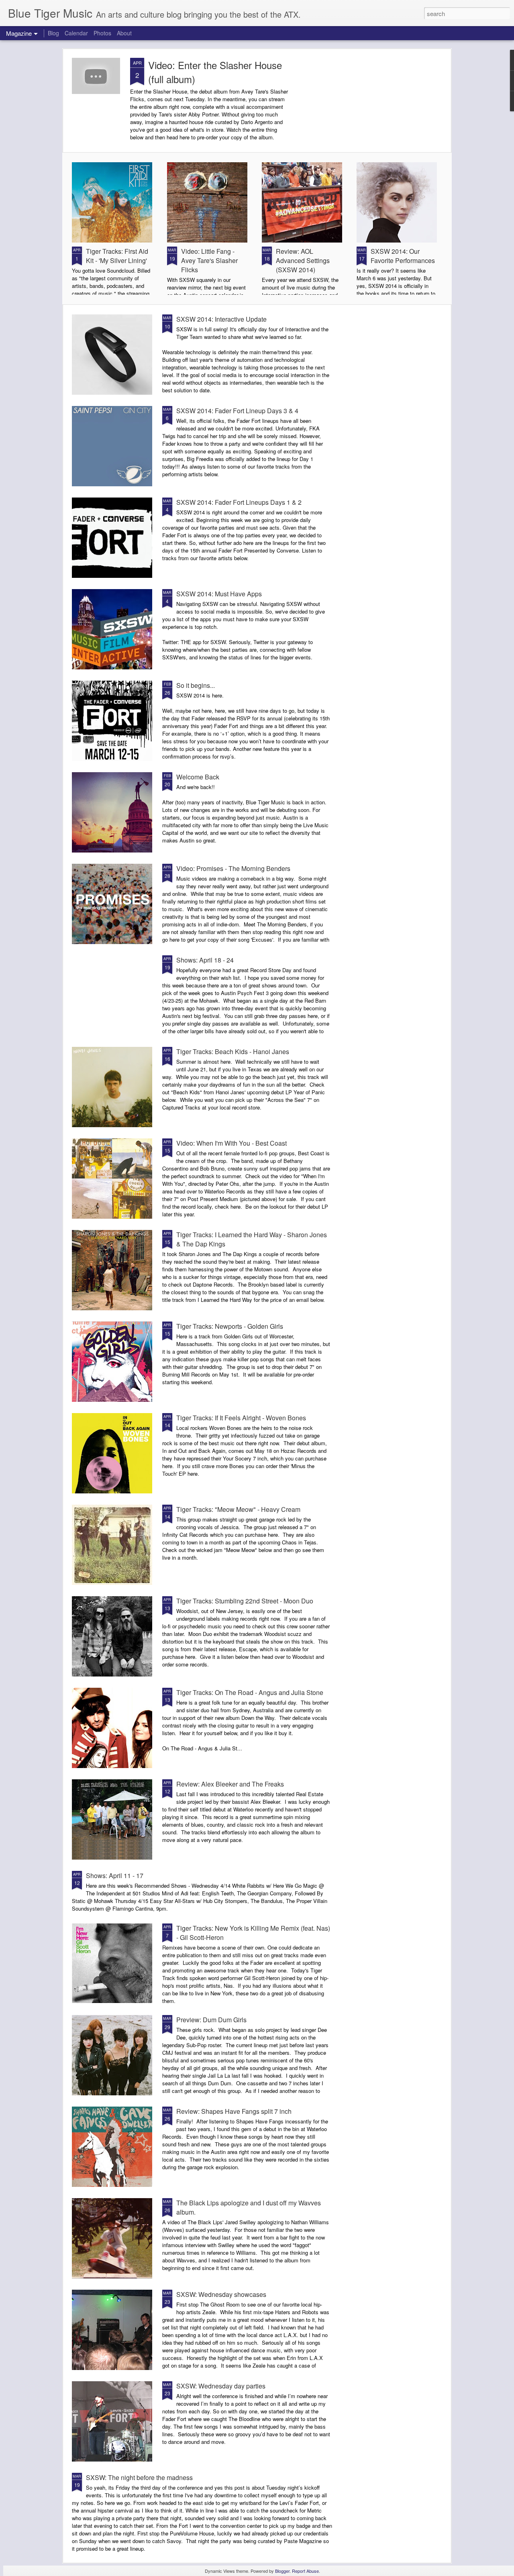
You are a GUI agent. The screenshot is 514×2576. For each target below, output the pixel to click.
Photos (102, 33)
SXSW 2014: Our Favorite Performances (403, 256)
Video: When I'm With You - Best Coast (232, 1143)
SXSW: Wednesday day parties (221, 2386)
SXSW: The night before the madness (139, 2477)
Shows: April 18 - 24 (205, 960)
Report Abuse (305, 2571)
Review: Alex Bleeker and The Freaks (230, 1784)
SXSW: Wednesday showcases (221, 2294)
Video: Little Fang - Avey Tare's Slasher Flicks (209, 260)
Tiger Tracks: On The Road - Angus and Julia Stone (250, 1692)
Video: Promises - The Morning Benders (233, 868)
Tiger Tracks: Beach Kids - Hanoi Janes (233, 1051)
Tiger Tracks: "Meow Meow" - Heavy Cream (238, 1509)
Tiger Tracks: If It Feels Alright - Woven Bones (241, 1418)
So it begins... (196, 685)
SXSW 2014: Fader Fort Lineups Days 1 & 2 (239, 502)
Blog (53, 33)
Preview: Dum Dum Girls (211, 2020)
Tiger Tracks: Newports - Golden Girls (230, 1326)
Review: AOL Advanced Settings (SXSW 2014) (303, 260)
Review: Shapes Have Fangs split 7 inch (234, 2111)
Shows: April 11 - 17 (115, 1875)
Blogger (282, 2571)
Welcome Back (198, 777)
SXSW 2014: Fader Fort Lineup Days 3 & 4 (237, 411)
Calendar (76, 33)
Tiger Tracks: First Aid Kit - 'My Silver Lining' (117, 256)
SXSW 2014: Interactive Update (221, 319)
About (124, 33)
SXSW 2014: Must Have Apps (219, 594)
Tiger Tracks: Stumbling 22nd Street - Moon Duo (245, 1601)
